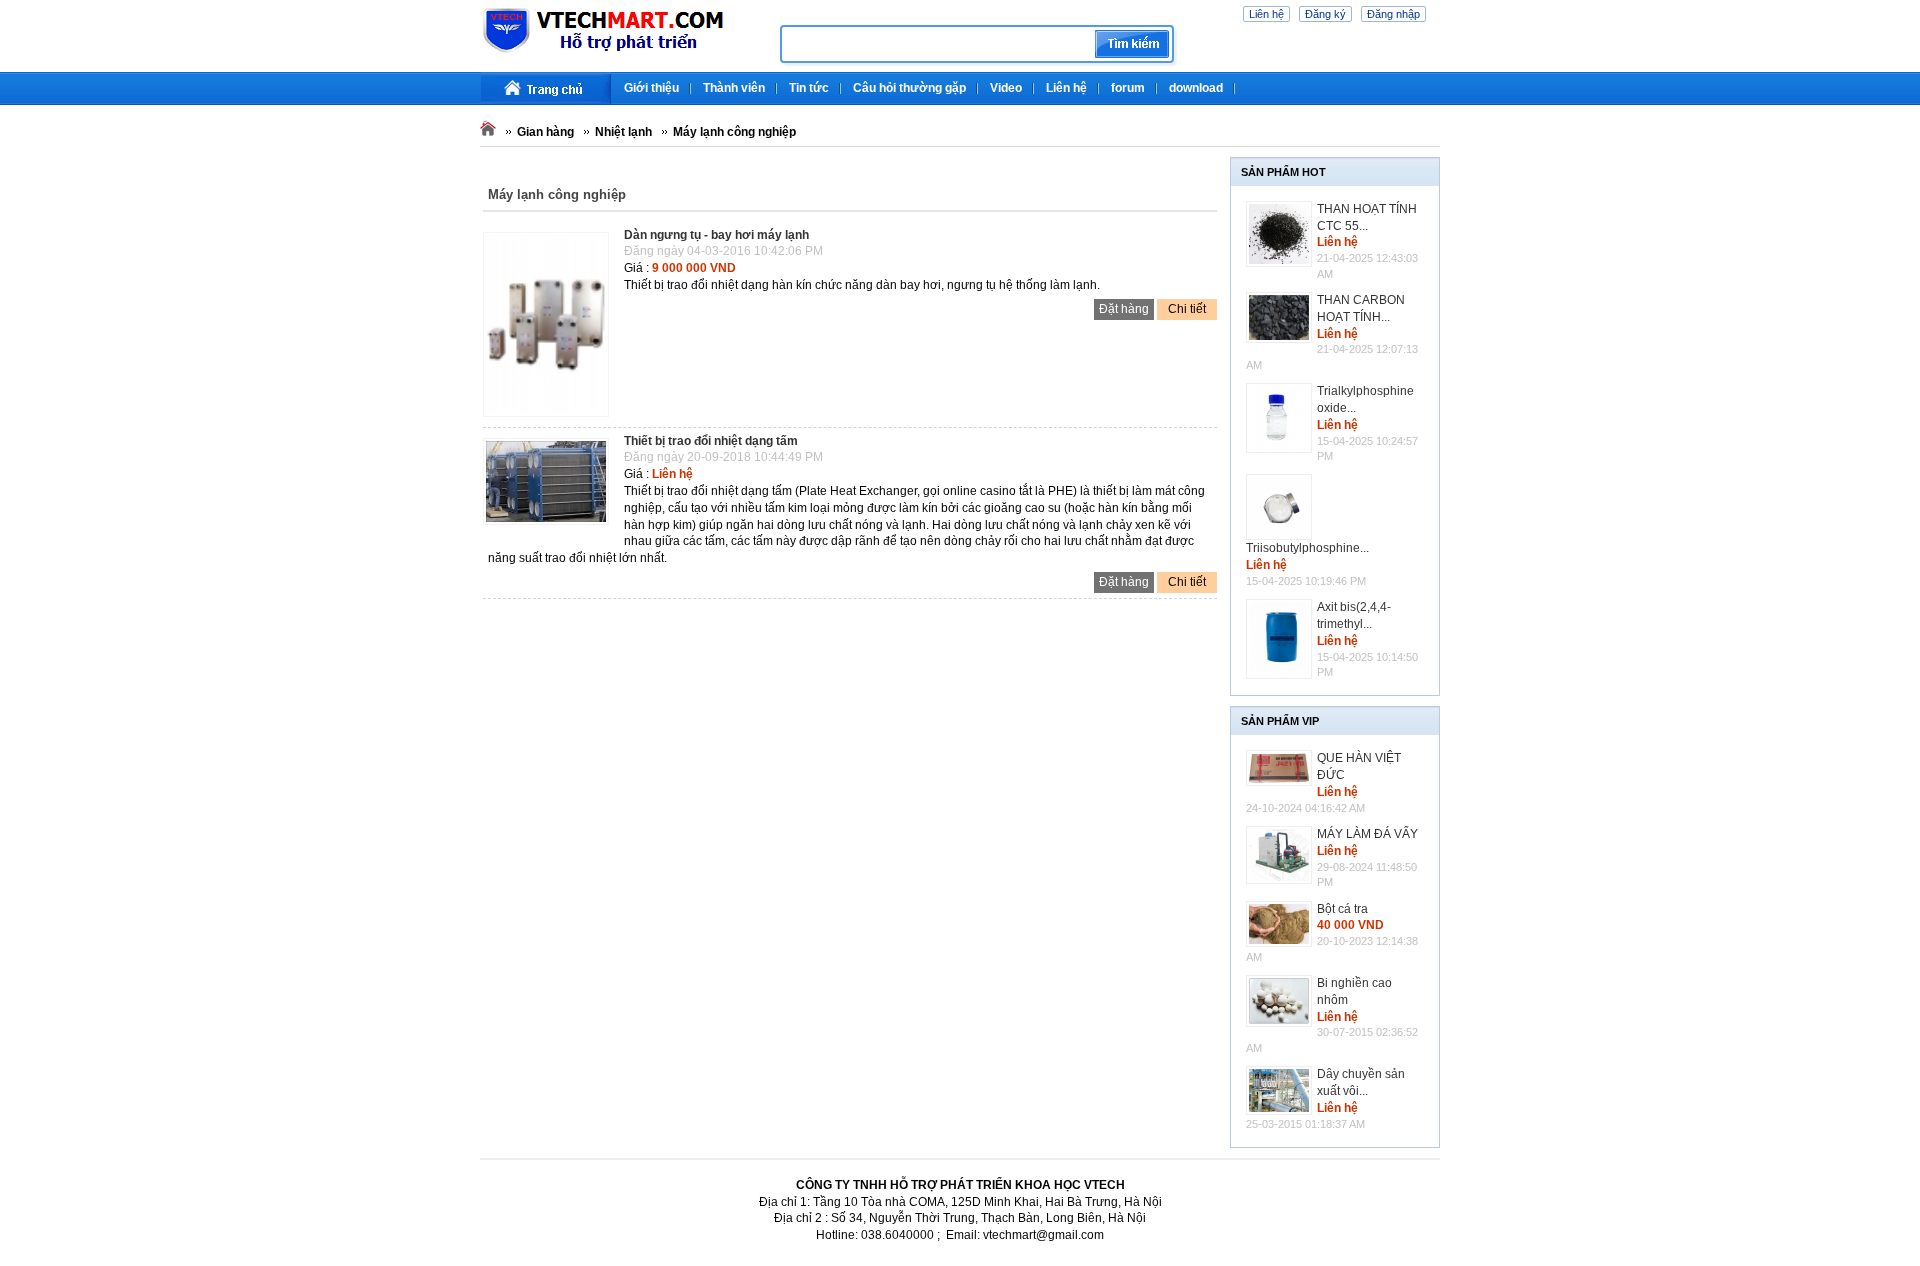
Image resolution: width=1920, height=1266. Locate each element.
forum (1128, 88)
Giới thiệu (651, 88)
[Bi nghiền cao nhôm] (1281, 1001)
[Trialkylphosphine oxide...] (1281, 418)
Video (1006, 88)
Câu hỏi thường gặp (909, 88)
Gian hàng (545, 132)
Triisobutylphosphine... (1307, 548)
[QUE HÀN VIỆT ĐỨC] (1281, 768)
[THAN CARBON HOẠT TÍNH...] (1281, 318)
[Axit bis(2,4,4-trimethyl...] (1281, 638)
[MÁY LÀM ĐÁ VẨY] (1281, 855)
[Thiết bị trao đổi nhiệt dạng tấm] (551, 526)
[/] (622, 50)
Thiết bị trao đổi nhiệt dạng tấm (711, 441)
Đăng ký (1325, 14)
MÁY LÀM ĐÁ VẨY (1367, 834)
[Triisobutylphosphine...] (1281, 507)
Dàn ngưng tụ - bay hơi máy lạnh (716, 235)
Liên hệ (1266, 14)
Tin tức (809, 88)
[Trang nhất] (546, 88)
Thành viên (734, 88)
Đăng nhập (1393, 14)
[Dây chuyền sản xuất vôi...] (1281, 1090)
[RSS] (1437, 80)
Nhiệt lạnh (623, 132)
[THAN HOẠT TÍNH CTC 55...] (1281, 234)
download (1196, 88)
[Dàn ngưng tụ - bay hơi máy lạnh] (551, 418)
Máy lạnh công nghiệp (734, 132)
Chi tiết (1187, 309)
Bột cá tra (1342, 909)
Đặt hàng (1124, 309)
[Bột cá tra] (1281, 924)
